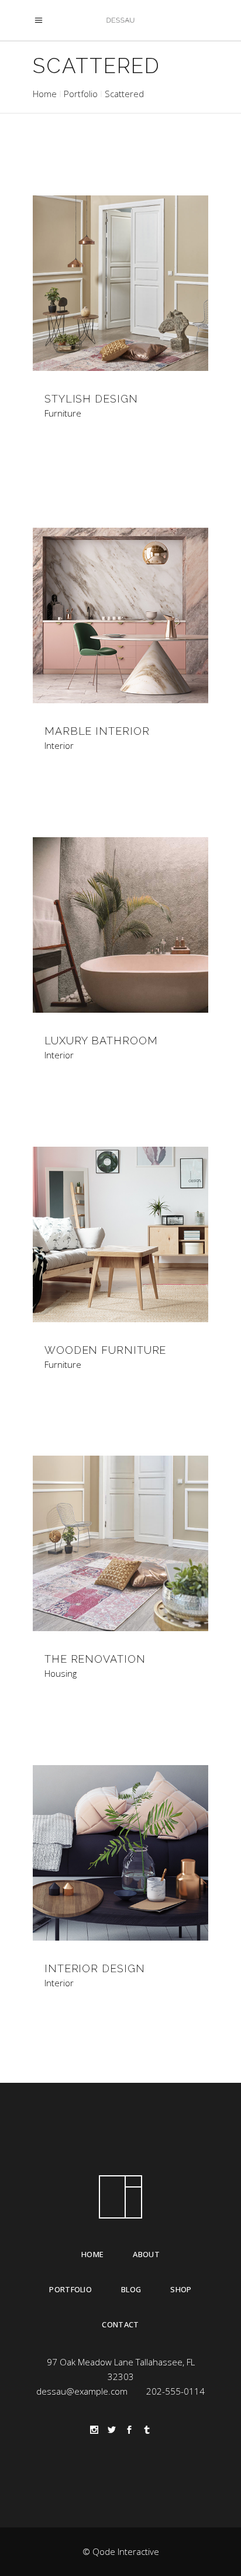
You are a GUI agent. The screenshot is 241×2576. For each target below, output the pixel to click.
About (146, 2254)
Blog (131, 2289)
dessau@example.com (82, 2391)
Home (45, 94)
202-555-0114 (175, 2391)
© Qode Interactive (121, 2551)
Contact (120, 2324)
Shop (181, 2289)
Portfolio (81, 94)
